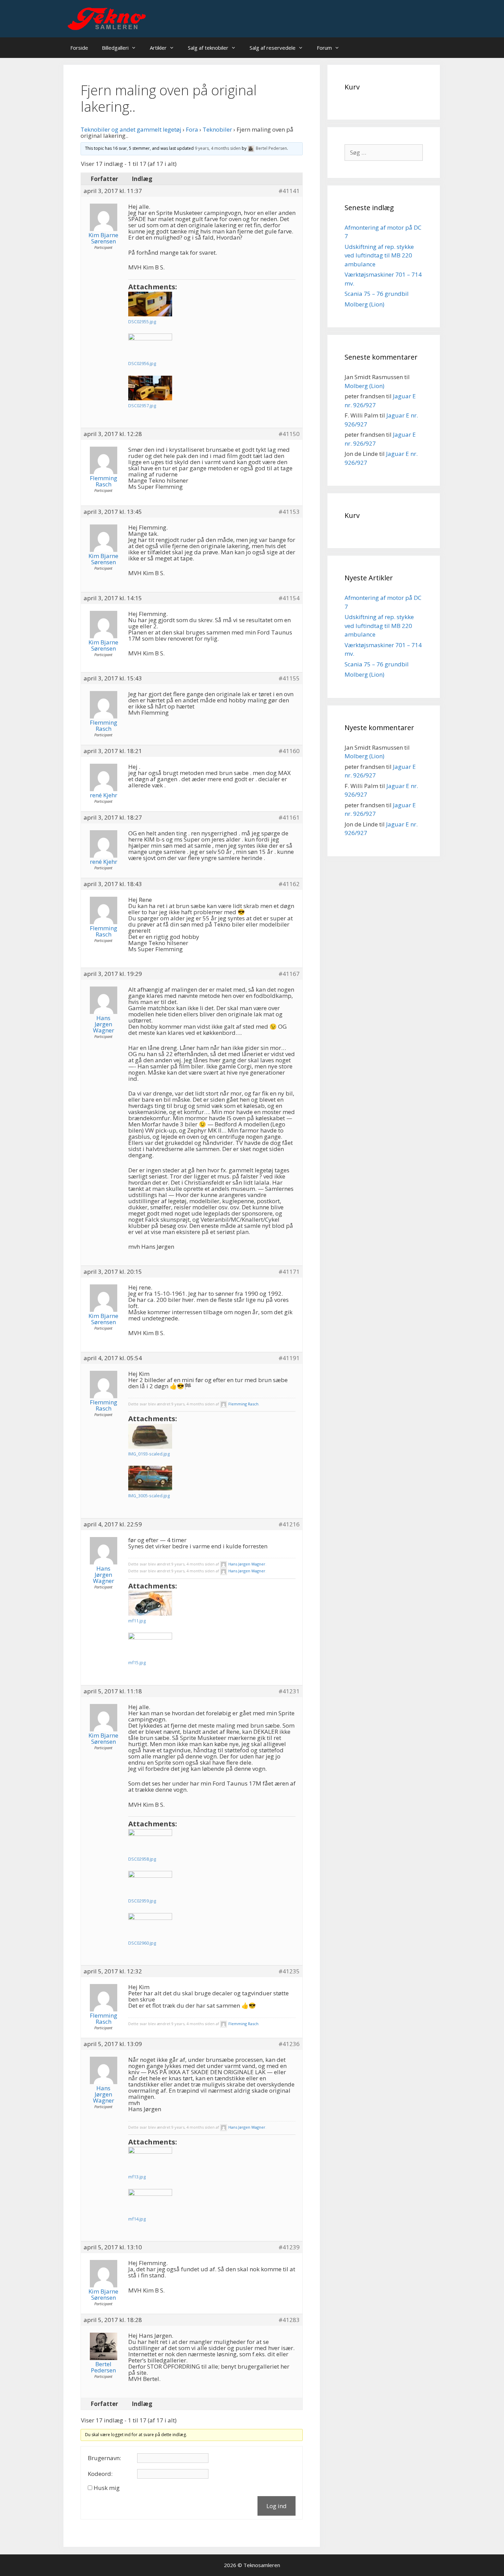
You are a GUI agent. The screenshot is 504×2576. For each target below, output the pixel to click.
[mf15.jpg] (150, 1645)
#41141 (289, 191)
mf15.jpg (137, 1662)
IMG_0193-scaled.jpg (149, 1454)
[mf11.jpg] (150, 1603)
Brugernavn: (104, 2458)
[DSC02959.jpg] (150, 1883)
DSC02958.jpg (142, 1859)
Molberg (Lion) (364, 304)
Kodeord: (100, 2474)
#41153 (289, 512)
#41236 (289, 2044)
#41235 (289, 1971)
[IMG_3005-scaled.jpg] (150, 1478)
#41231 (289, 1691)
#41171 (289, 1272)
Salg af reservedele (273, 48)
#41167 (289, 974)
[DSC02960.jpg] (150, 1925)
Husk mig (107, 2488)
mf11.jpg (137, 1621)
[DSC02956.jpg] (150, 346)
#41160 (289, 751)
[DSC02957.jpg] (150, 388)
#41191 (289, 1358)
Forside (79, 48)
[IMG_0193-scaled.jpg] (150, 1436)
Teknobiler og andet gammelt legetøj (131, 129)
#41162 (289, 884)
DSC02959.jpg (142, 1901)
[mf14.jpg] (150, 2201)
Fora (192, 129)
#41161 (289, 818)
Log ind (277, 2506)
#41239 (289, 2247)
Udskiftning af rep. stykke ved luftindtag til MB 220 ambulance (379, 255)
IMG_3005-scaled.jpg (149, 1496)
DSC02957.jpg (142, 406)
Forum (324, 48)
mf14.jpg (137, 2219)
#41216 (289, 1524)
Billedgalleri (115, 48)
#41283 (289, 2320)
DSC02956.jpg (142, 363)
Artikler (158, 48)
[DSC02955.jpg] (150, 304)
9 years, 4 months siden (218, 148)
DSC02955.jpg (142, 322)
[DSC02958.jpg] (150, 1841)
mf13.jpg (137, 2177)
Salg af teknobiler (208, 48)
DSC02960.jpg (142, 1943)
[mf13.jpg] (150, 2159)
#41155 (289, 678)
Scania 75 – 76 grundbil (377, 294)
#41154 (289, 598)
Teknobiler (217, 129)
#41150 (289, 434)
